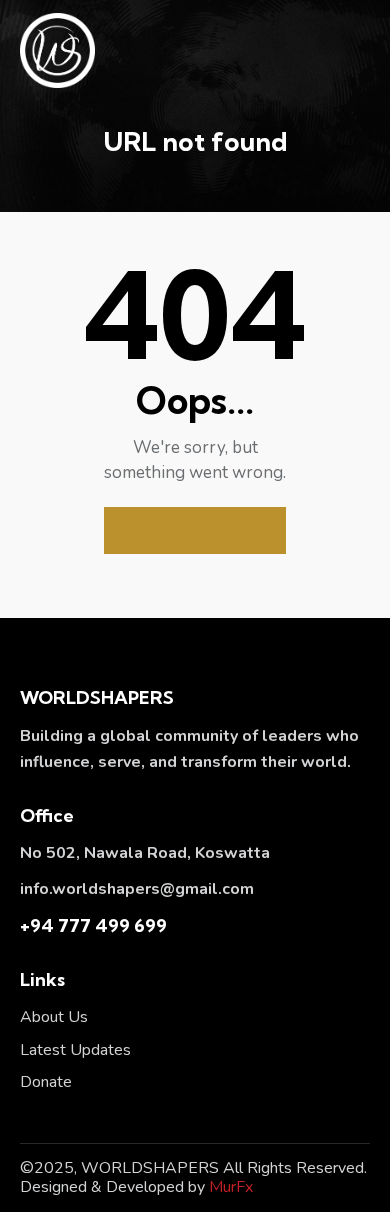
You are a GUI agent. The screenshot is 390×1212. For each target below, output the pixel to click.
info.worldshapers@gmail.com (137, 889)
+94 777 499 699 (93, 925)
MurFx (231, 1187)
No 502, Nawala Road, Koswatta (145, 853)
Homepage (195, 530)
